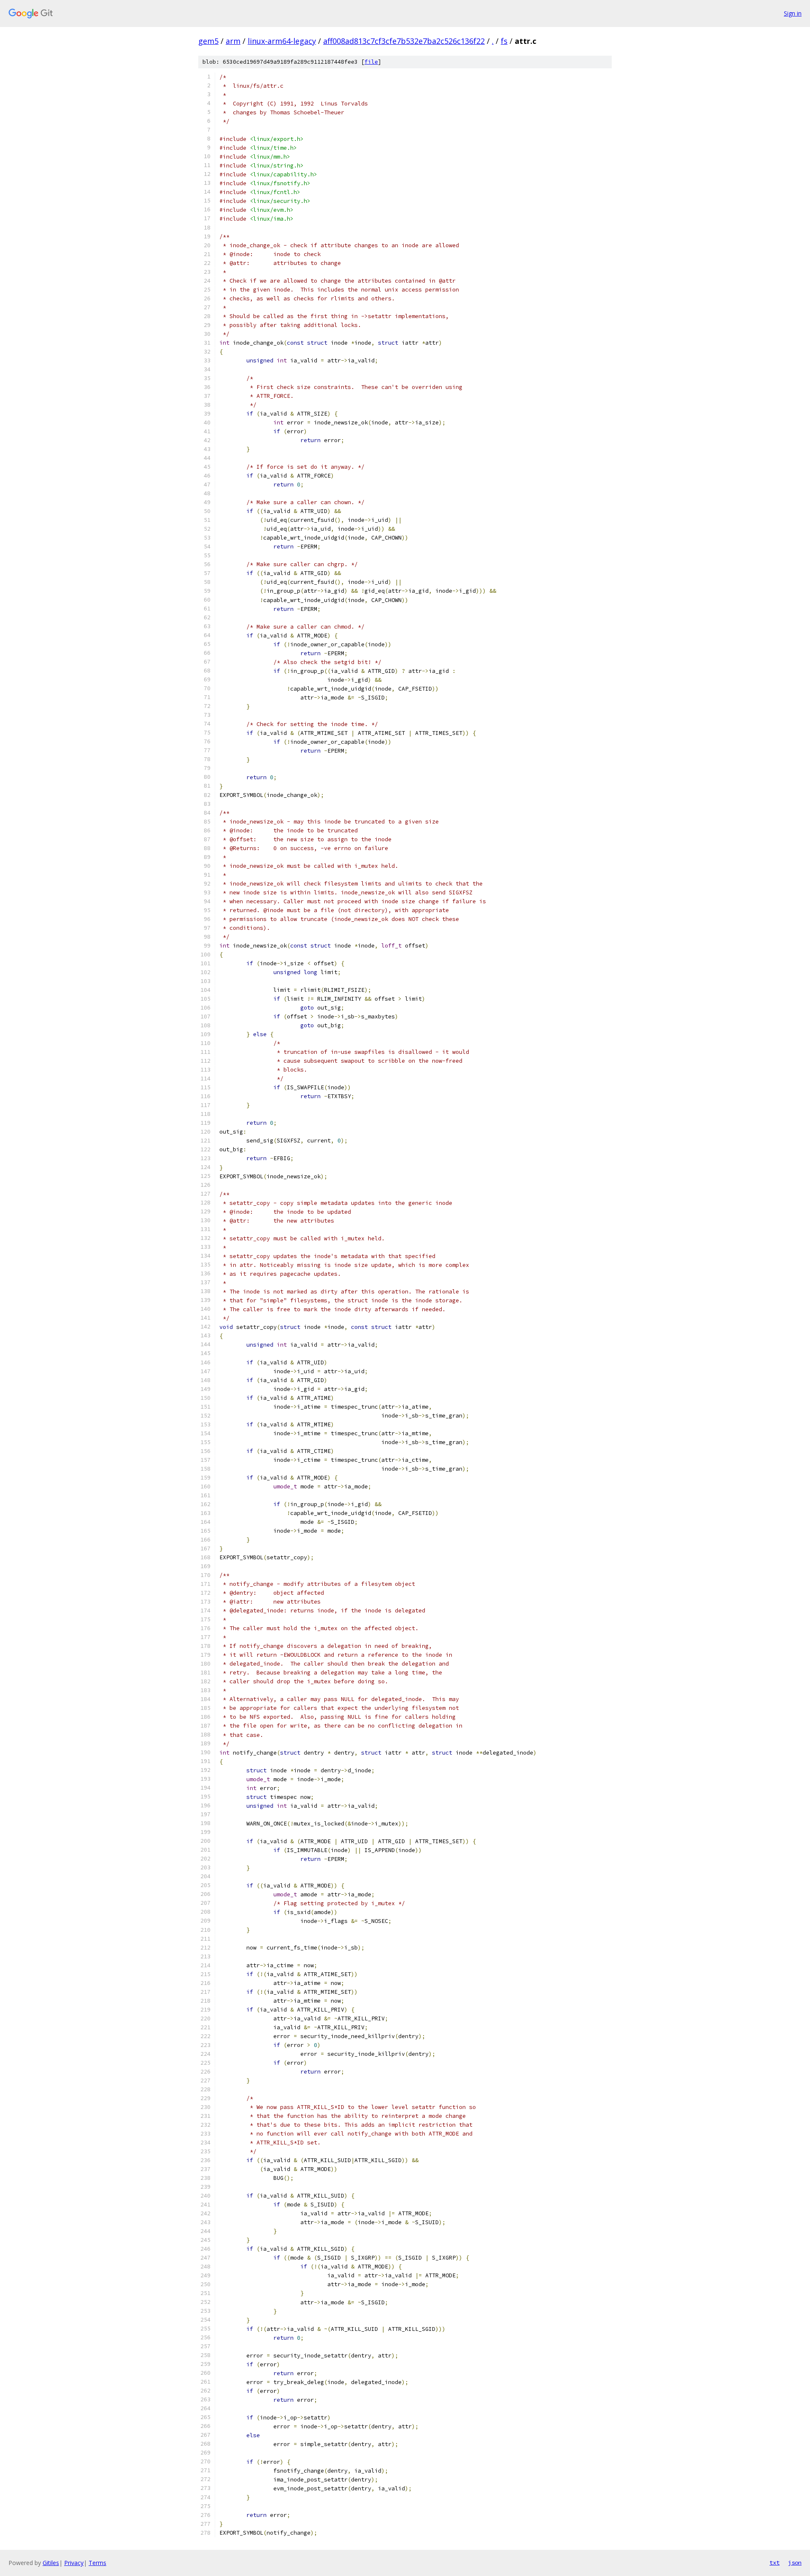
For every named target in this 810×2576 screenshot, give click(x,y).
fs (504, 41)
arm (233, 41)
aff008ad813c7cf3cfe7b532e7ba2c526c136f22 (404, 41)
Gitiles (51, 2563)
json (795, 2562)
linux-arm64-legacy (282, 41)
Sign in (793, 13)
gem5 (208, 41)
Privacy (74, 2563)
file (371, 62)
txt (775, 2562)
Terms (97, 2563)
